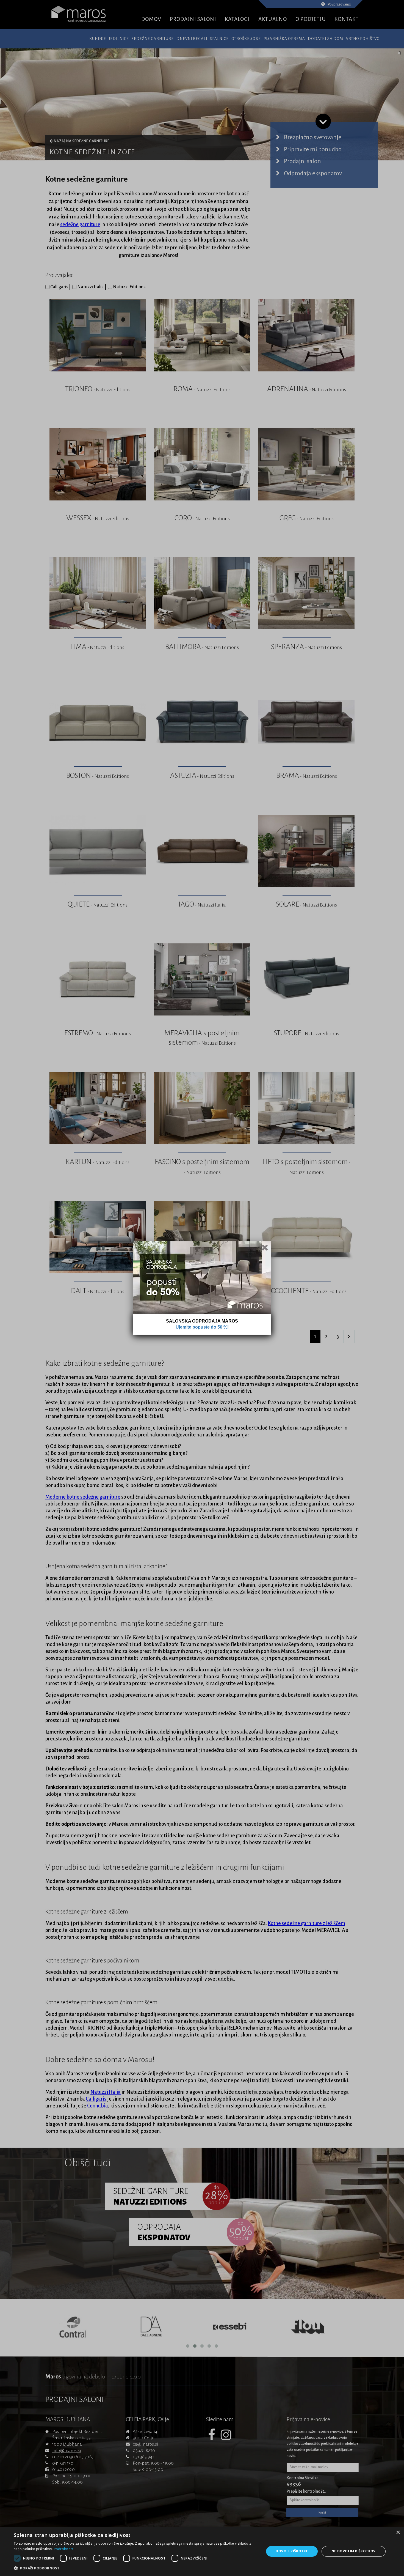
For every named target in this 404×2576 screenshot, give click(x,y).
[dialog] (202, 2551)
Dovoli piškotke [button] (292, 2551)
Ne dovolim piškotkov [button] (354, 2551)
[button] (135, 2568)
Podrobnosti (64, 2549)
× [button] (398, 2533)
